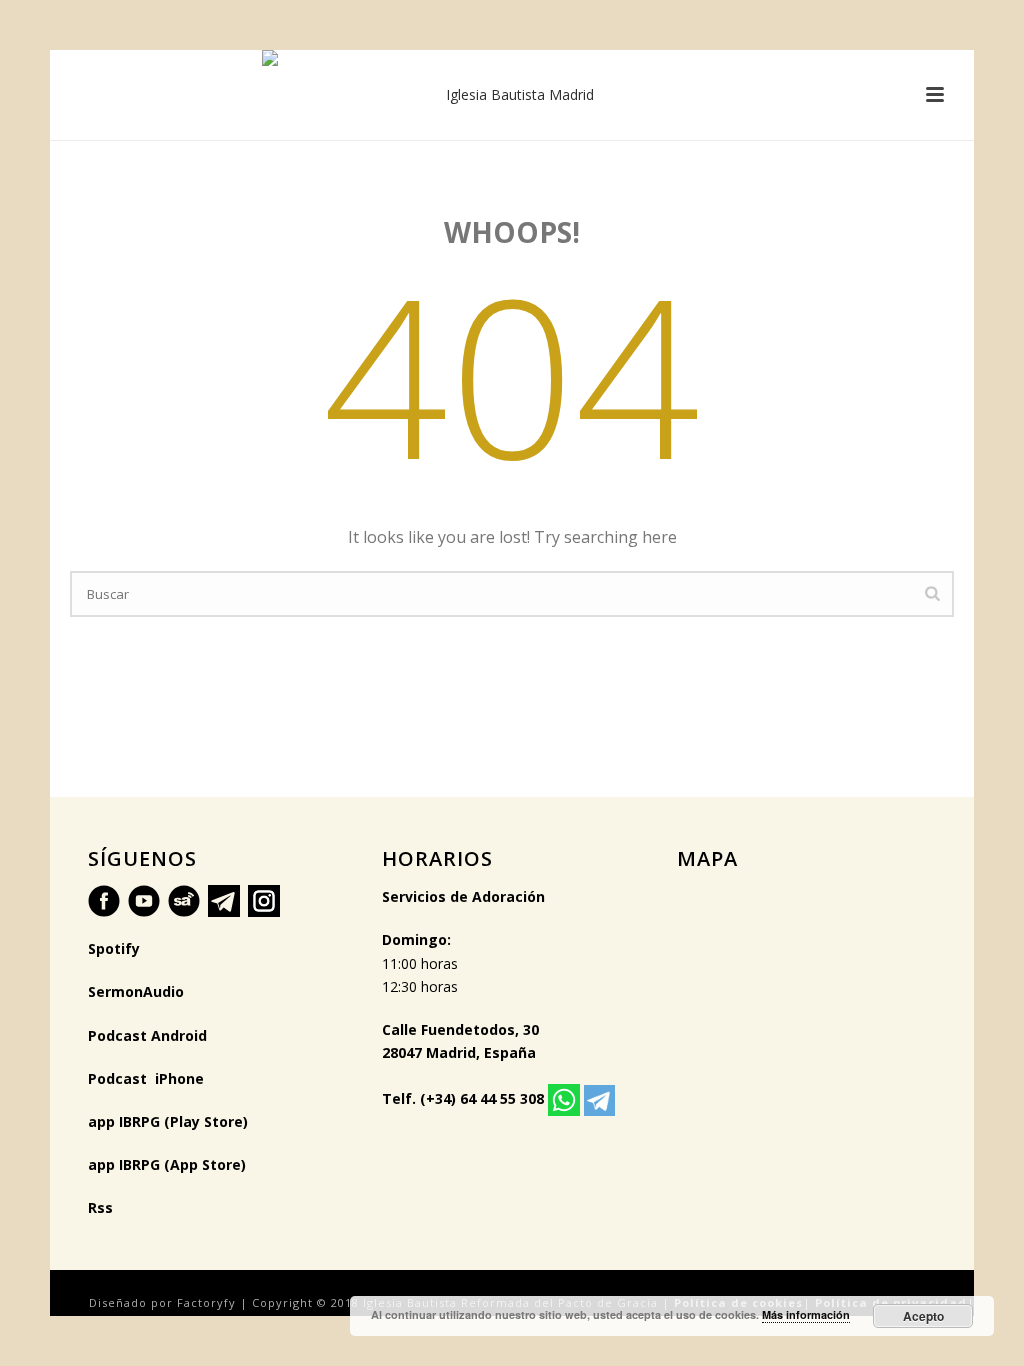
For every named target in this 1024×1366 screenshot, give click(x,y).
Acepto (923, 1316)
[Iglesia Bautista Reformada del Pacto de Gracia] (512, 95)
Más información (806, 1314)
